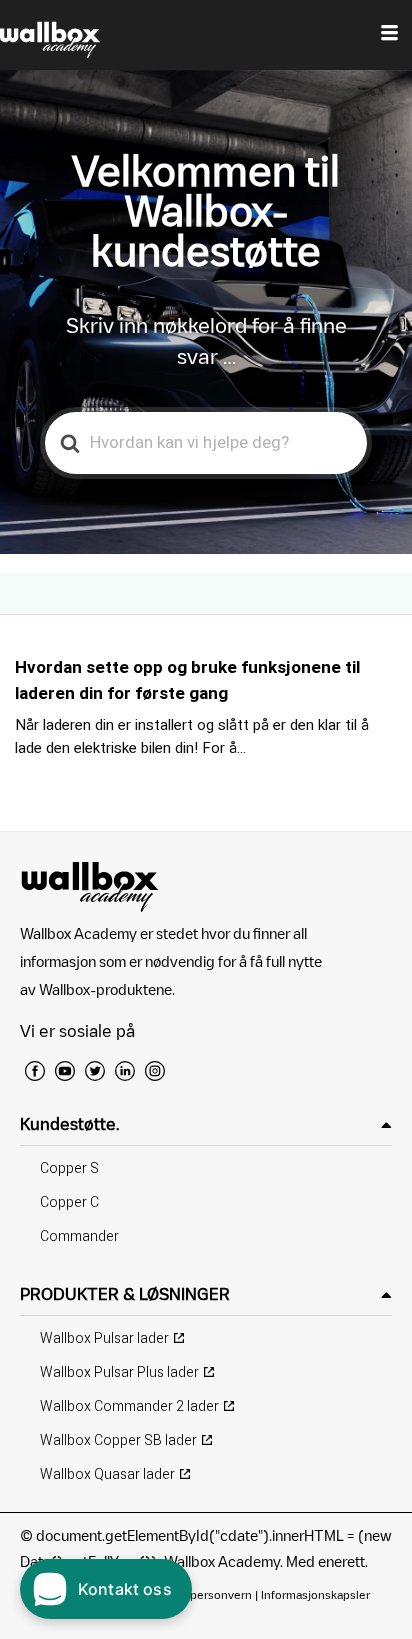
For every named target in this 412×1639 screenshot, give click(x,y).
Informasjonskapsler (315, 1594)
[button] (206, 1124)
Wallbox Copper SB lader (118, 1440)
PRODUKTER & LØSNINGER (125, 1294)
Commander (79, 1236)
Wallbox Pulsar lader (104, 1338)
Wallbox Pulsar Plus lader (119, 1372)
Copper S (69, 1168)
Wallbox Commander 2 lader (129, 1406)
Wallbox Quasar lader (107, 1474)
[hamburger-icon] (389, 35)
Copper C (69, 1202)
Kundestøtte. (69, 1124)
